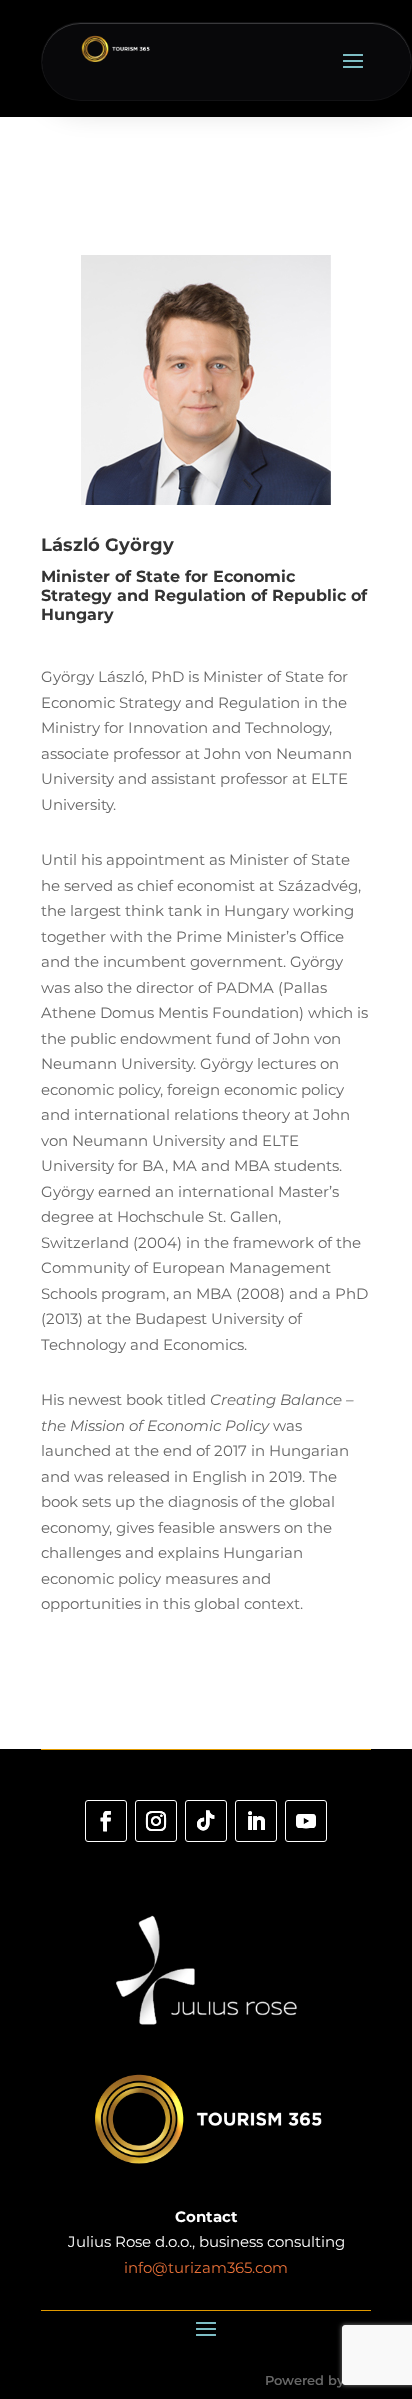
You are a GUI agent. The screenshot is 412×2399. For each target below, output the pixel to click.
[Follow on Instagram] (156, 1821)
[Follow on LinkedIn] (256, 1821)
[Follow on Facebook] (106, 1821)
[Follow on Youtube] (306, 1821)
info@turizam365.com (206, 2267)
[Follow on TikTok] (206, 1821)
